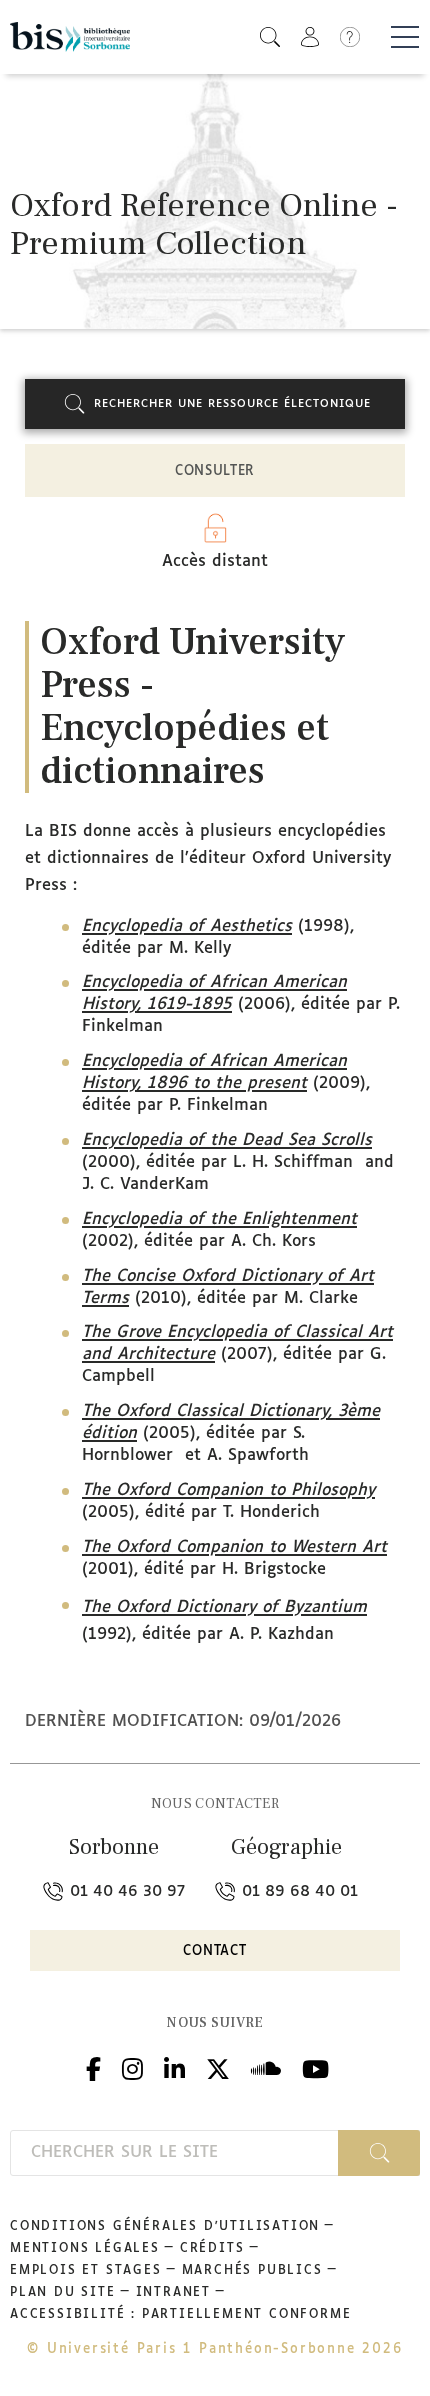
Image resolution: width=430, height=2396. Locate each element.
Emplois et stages (86, 2271)
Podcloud (266, 2066)
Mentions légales (85, 2249)
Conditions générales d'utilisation (165, 2227)
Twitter (218, 2066)
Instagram (132, 2066)
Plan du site (63, 2293)
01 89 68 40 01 (297, 1891)
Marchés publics (252, 2271)
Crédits (212, 2249)
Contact (215, 1951)
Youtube (315, 2066)
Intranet (173, 2293)
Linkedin (174, 2066)
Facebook (93, 2066)
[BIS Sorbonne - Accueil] (70, 36)
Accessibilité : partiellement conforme (180, 2315)
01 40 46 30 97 (125, 1891)
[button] (270, 36)
